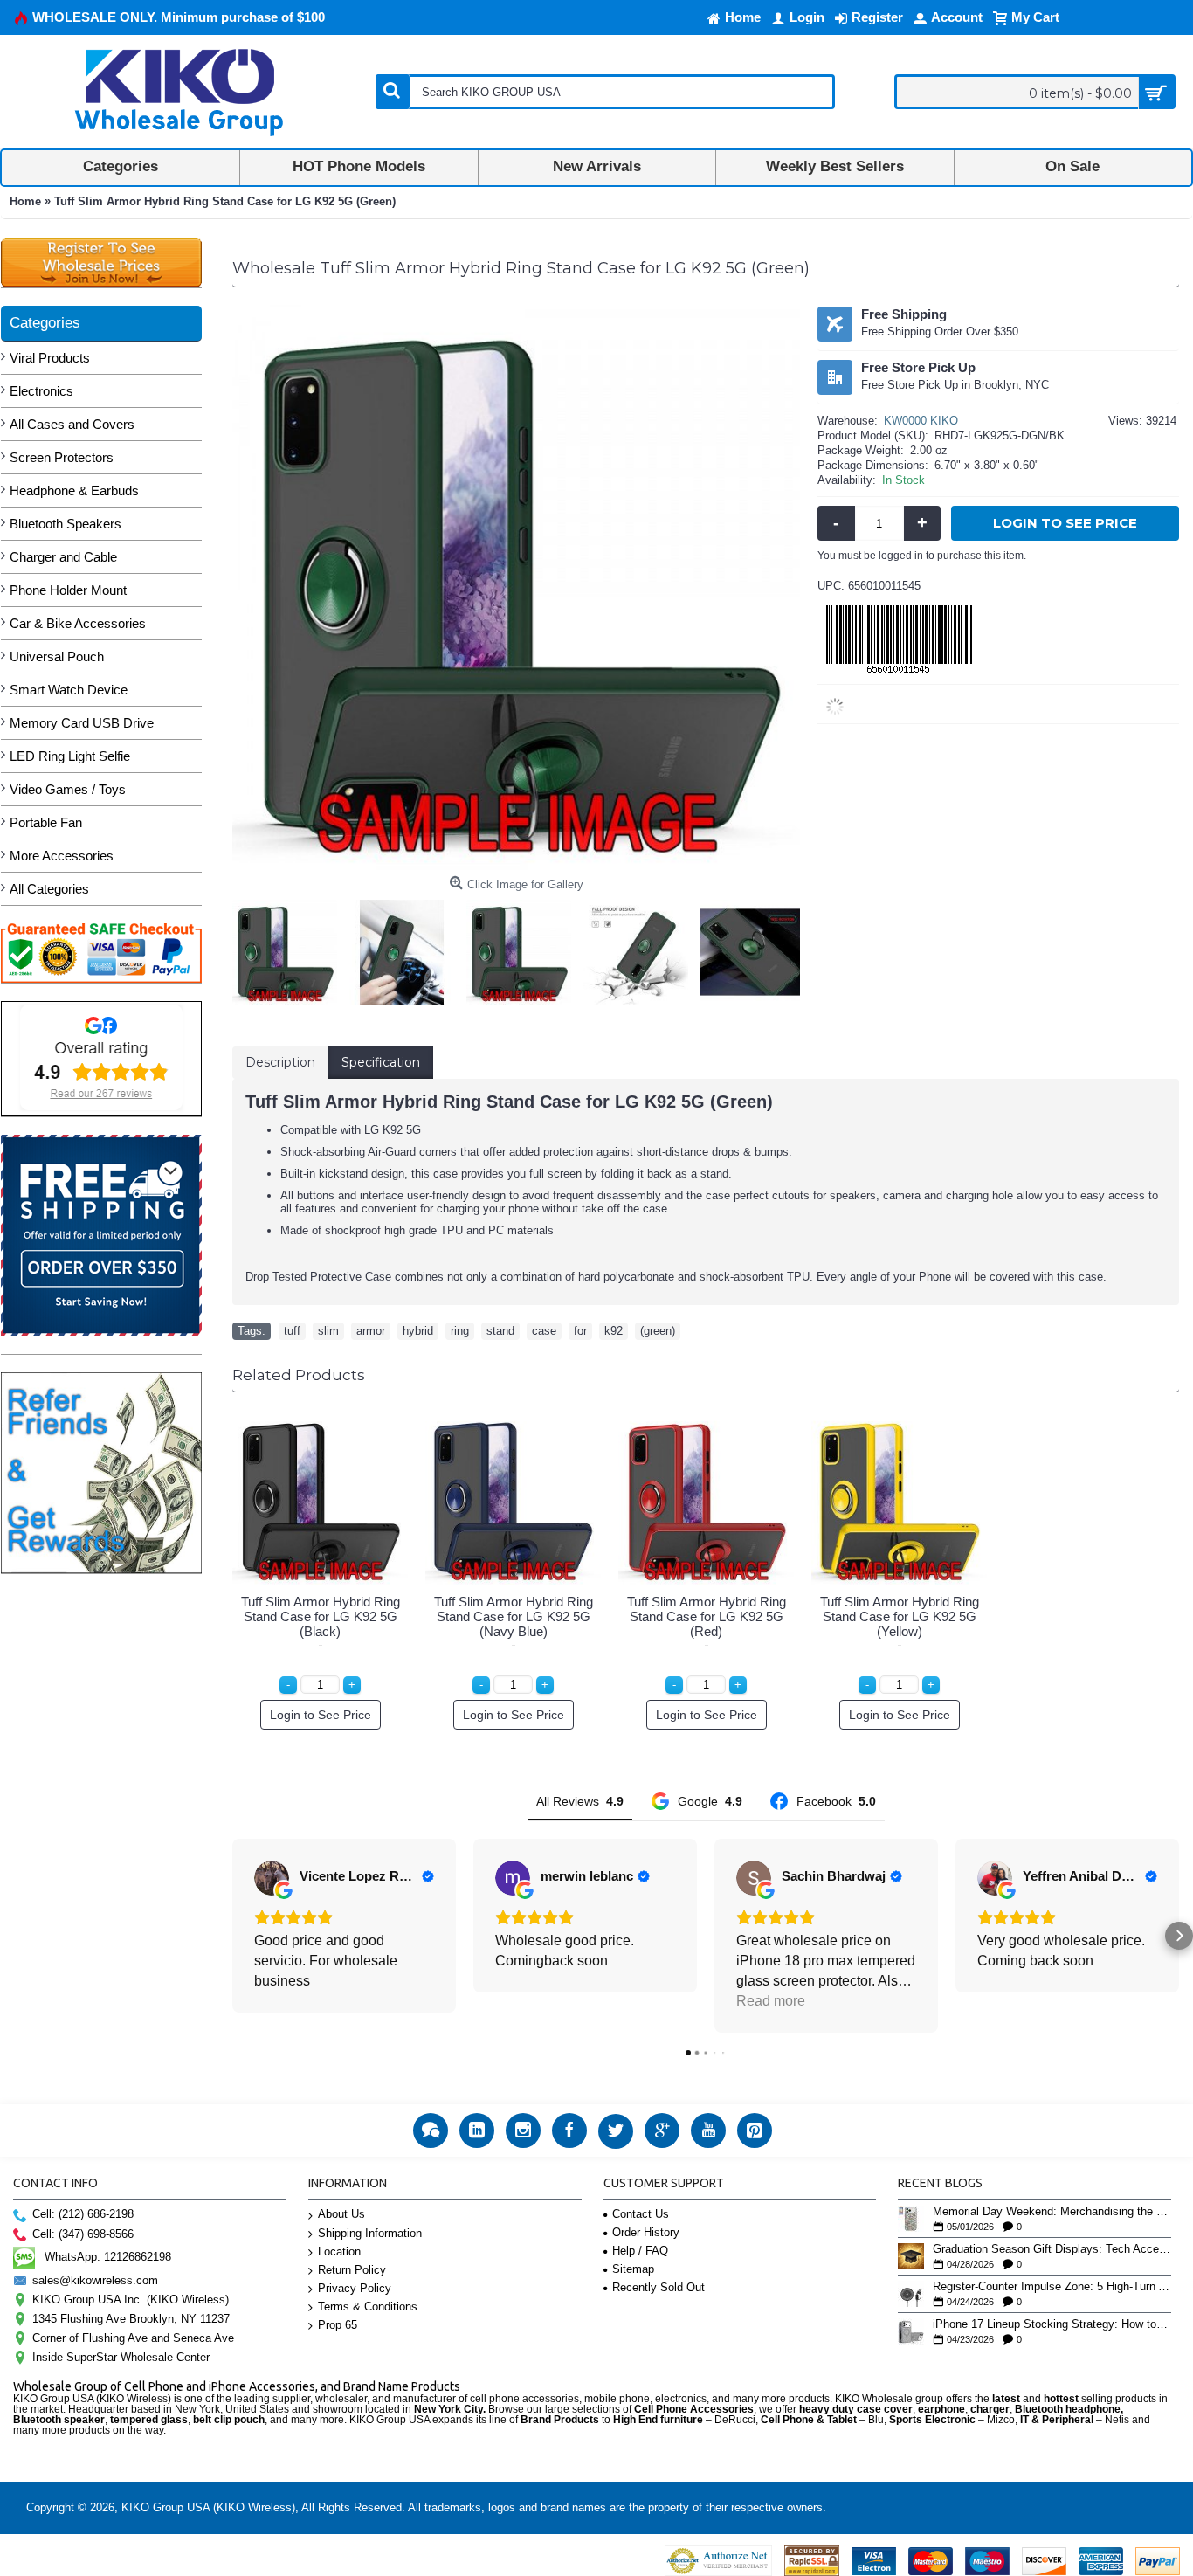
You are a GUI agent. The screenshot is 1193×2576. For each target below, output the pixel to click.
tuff (292, 1331)
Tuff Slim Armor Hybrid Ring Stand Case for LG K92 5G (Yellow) (900, 1616)
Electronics (41, 391)
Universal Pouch (57, 656)
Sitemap (633, 2269)
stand (500, 1331)
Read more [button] (771, 2001)
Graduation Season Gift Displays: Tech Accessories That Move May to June (1052, 2249)
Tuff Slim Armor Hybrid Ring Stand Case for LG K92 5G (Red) (707, 1616)
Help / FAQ (640, 2251)
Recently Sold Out (659, 2287)
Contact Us (641, 2214)
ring (460, 1331)
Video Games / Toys (68, 789)
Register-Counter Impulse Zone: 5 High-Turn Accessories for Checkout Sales (1052, 2287)
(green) (658, 1331)
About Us (341, 2214)
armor (371, 1331)
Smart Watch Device (69, 690)
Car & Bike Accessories (78, 623)
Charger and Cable (63, 557)
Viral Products (50, 358)
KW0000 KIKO (921, 421)
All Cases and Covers (72, 424)
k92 (614, 1331)
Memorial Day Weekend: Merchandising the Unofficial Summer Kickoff (1052, 2212)
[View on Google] (272, 1878)
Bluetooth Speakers (66, 524)
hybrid (418, 1331)
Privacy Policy (355, 2288)
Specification (381, 1062)
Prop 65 (338, 2325)
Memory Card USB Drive (82, 723)
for (580, 1331)
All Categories (49, 889)
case (544, 1331)
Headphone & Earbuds (74, 490)
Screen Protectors (62, 457)
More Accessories (62, 856)
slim (328, 1331)
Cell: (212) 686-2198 (83, 2214)
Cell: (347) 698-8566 (83, 2234)
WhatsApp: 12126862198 (108, 2257)
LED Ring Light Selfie (70, 756)
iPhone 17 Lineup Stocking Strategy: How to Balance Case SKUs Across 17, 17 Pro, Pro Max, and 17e (1052, 2324)
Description (280, 1062)
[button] (232, 1936)
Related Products (299, 1375)
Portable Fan (46, 822)
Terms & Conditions (368, 2307)
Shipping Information (370, 2233)
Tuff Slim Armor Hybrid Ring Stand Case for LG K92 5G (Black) (321, 1616)
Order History (646, 2232)
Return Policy (352, 2270)
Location (339, 2251)
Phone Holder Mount (68, 590)
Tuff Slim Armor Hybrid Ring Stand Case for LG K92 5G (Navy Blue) (514, 1616)
